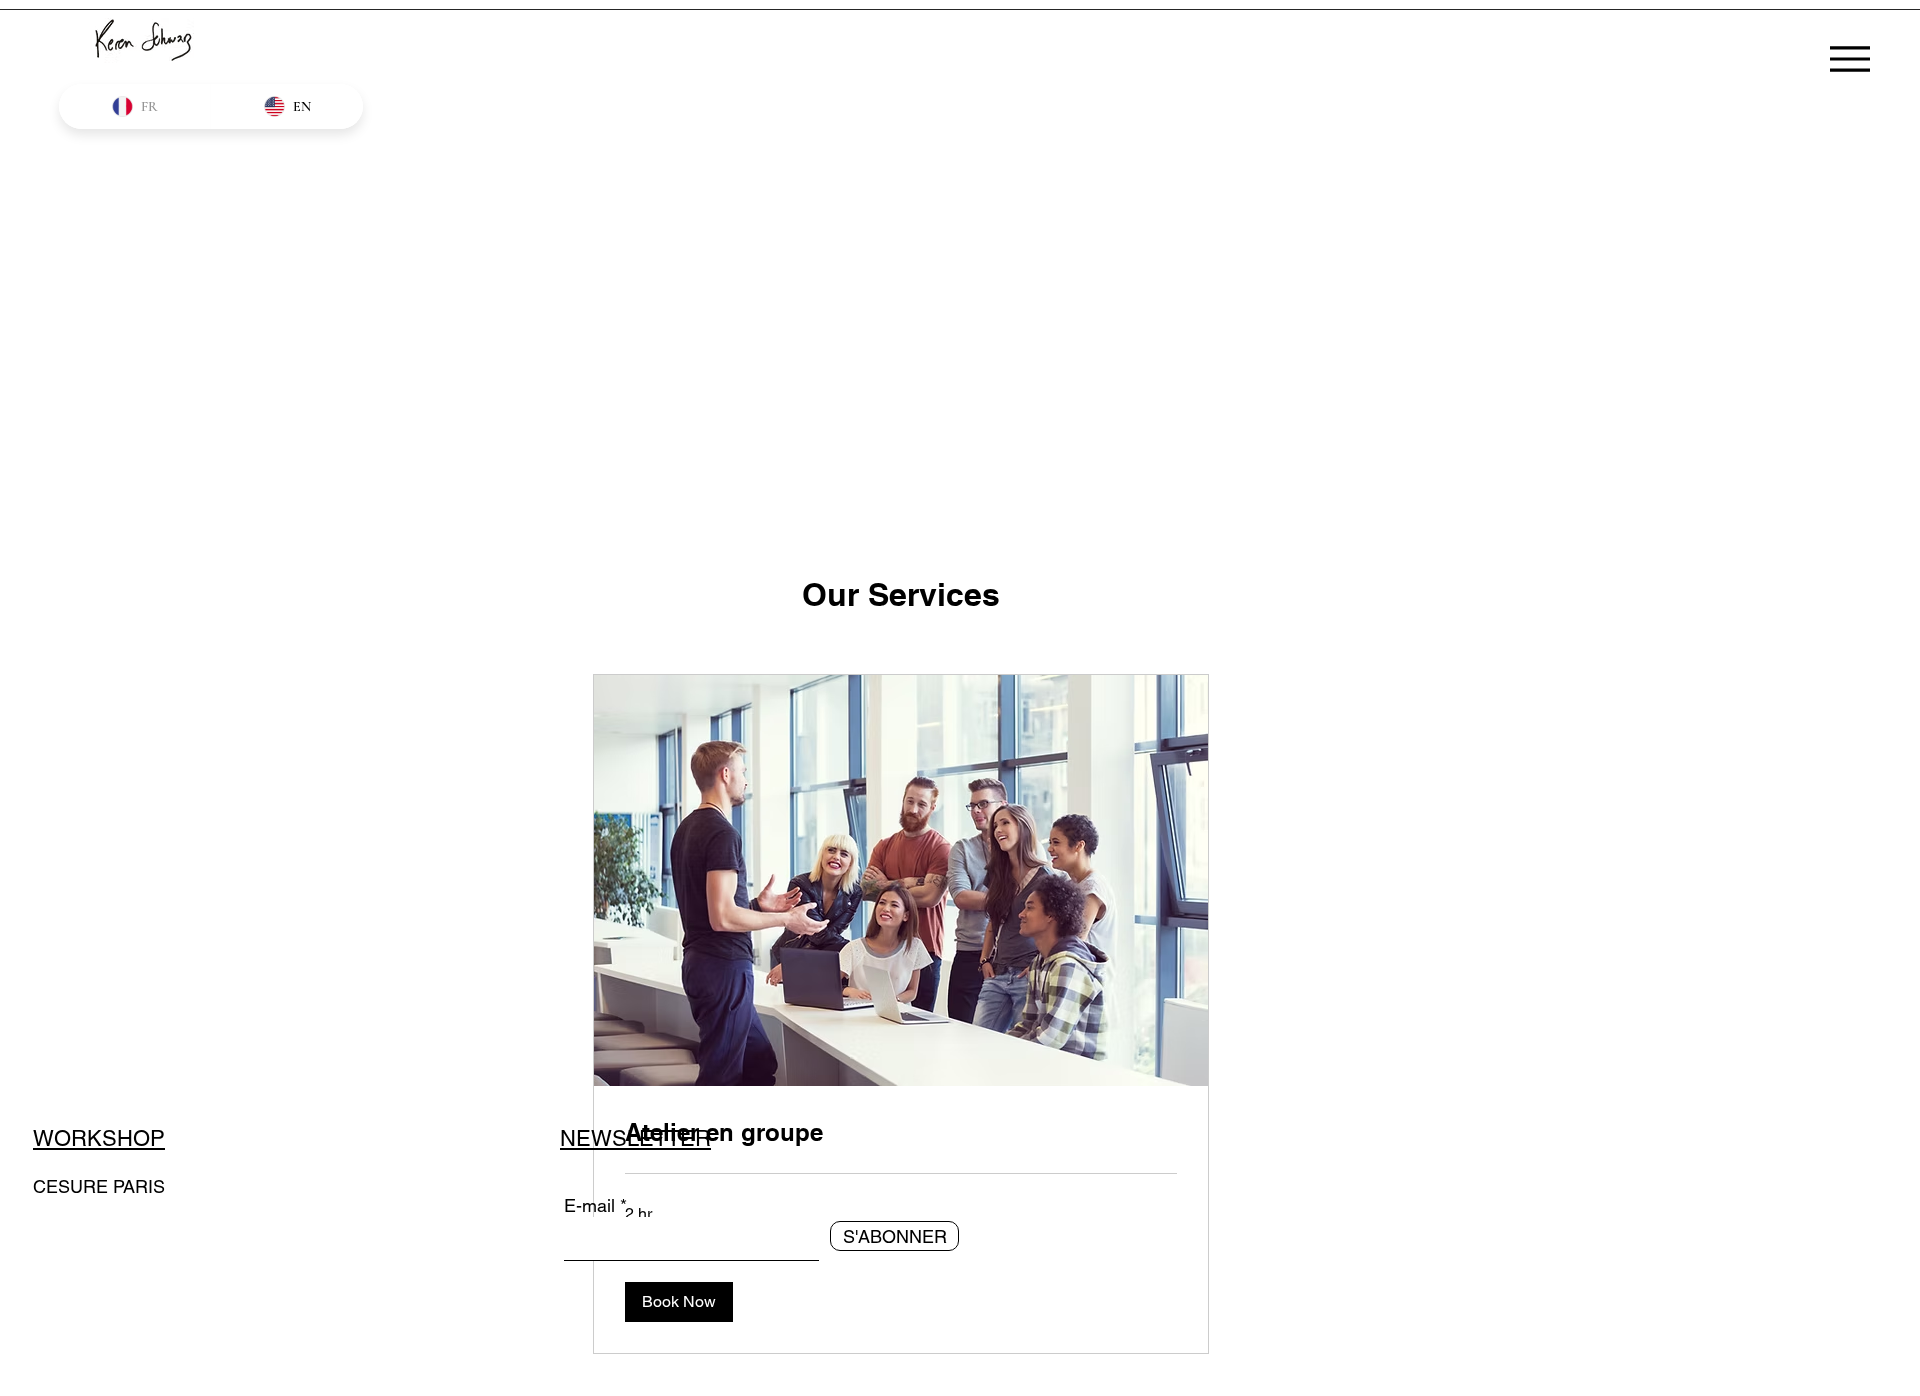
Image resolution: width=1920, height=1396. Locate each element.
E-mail (589, 1206)
